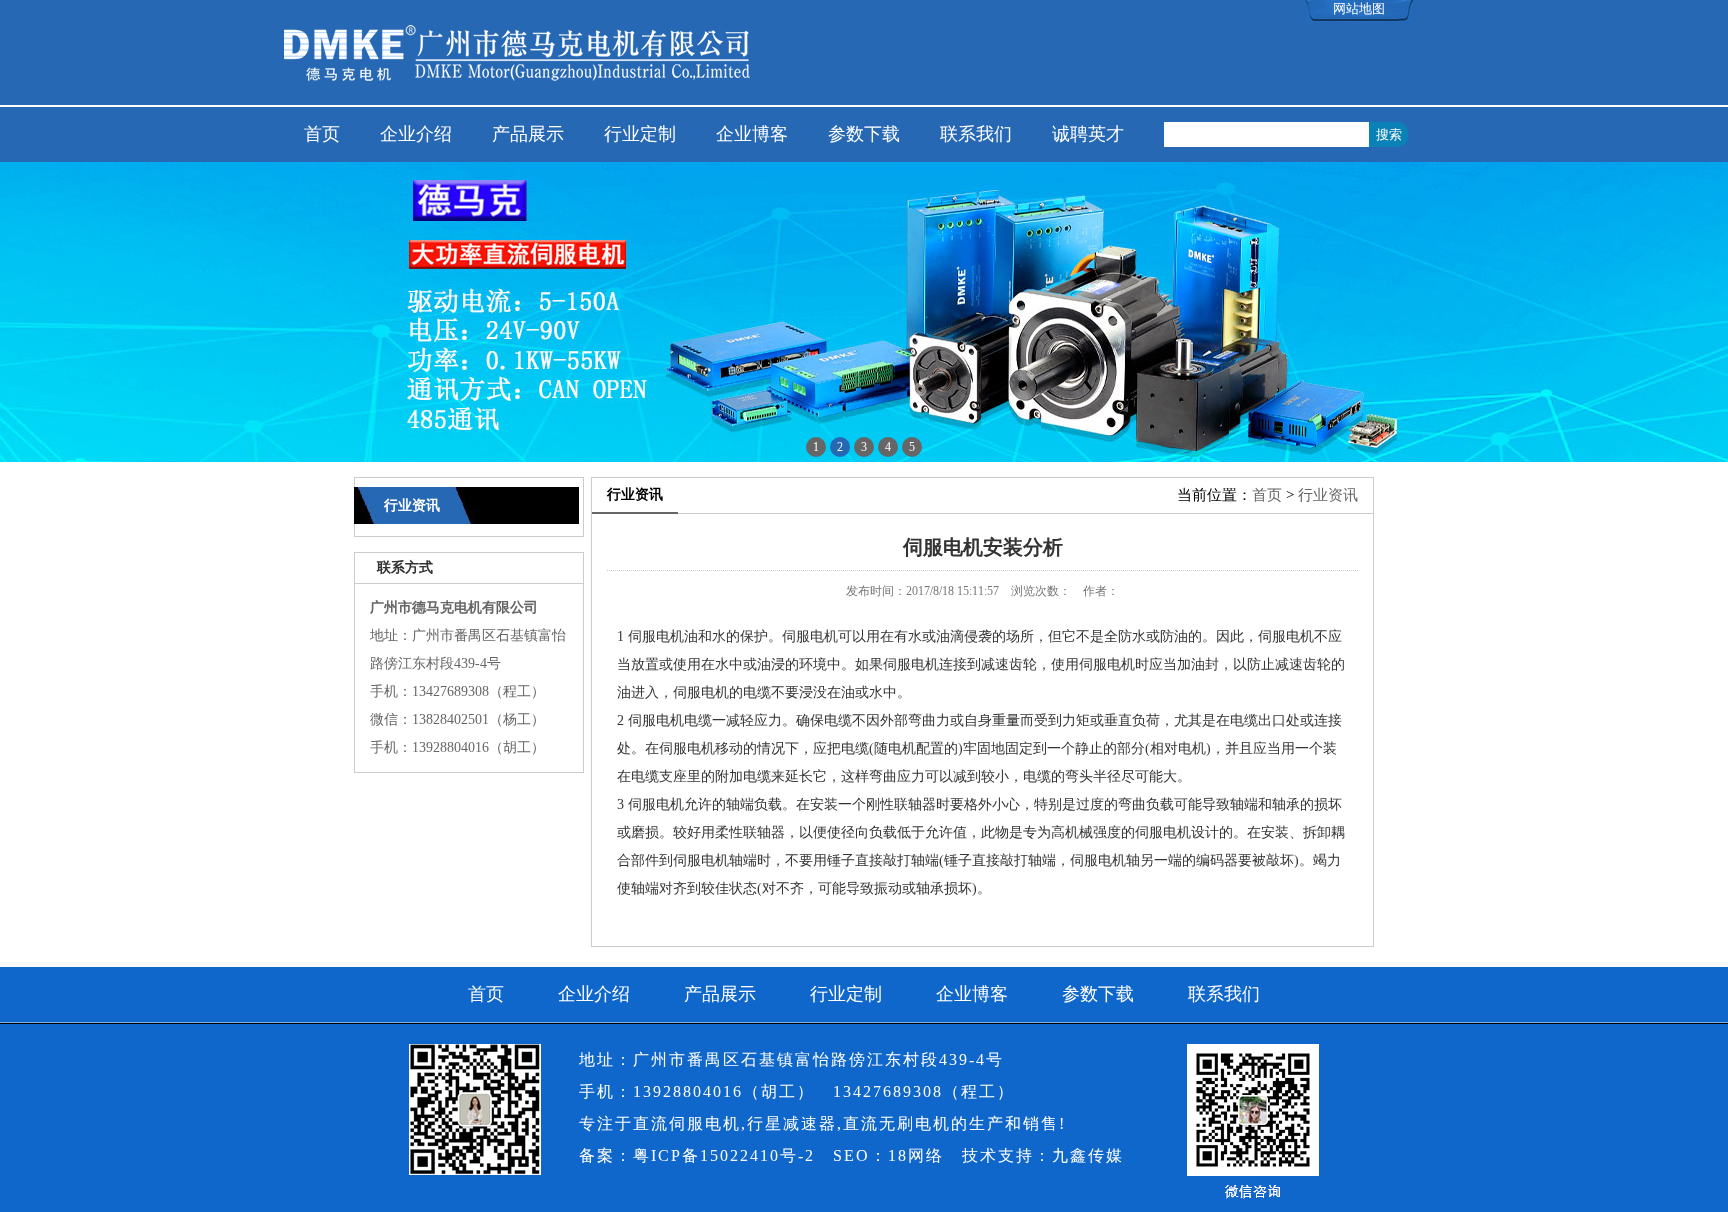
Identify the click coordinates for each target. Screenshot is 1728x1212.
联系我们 (976, 134)
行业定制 (640, 134)
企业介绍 (416, 134)
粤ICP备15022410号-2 (724, 1155)
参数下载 (864, 134)
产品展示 (528, 134)
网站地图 (1359, 8)
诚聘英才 (1088, 134)
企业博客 (752, 134)
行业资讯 (1328, 495)
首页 (322, 134)
